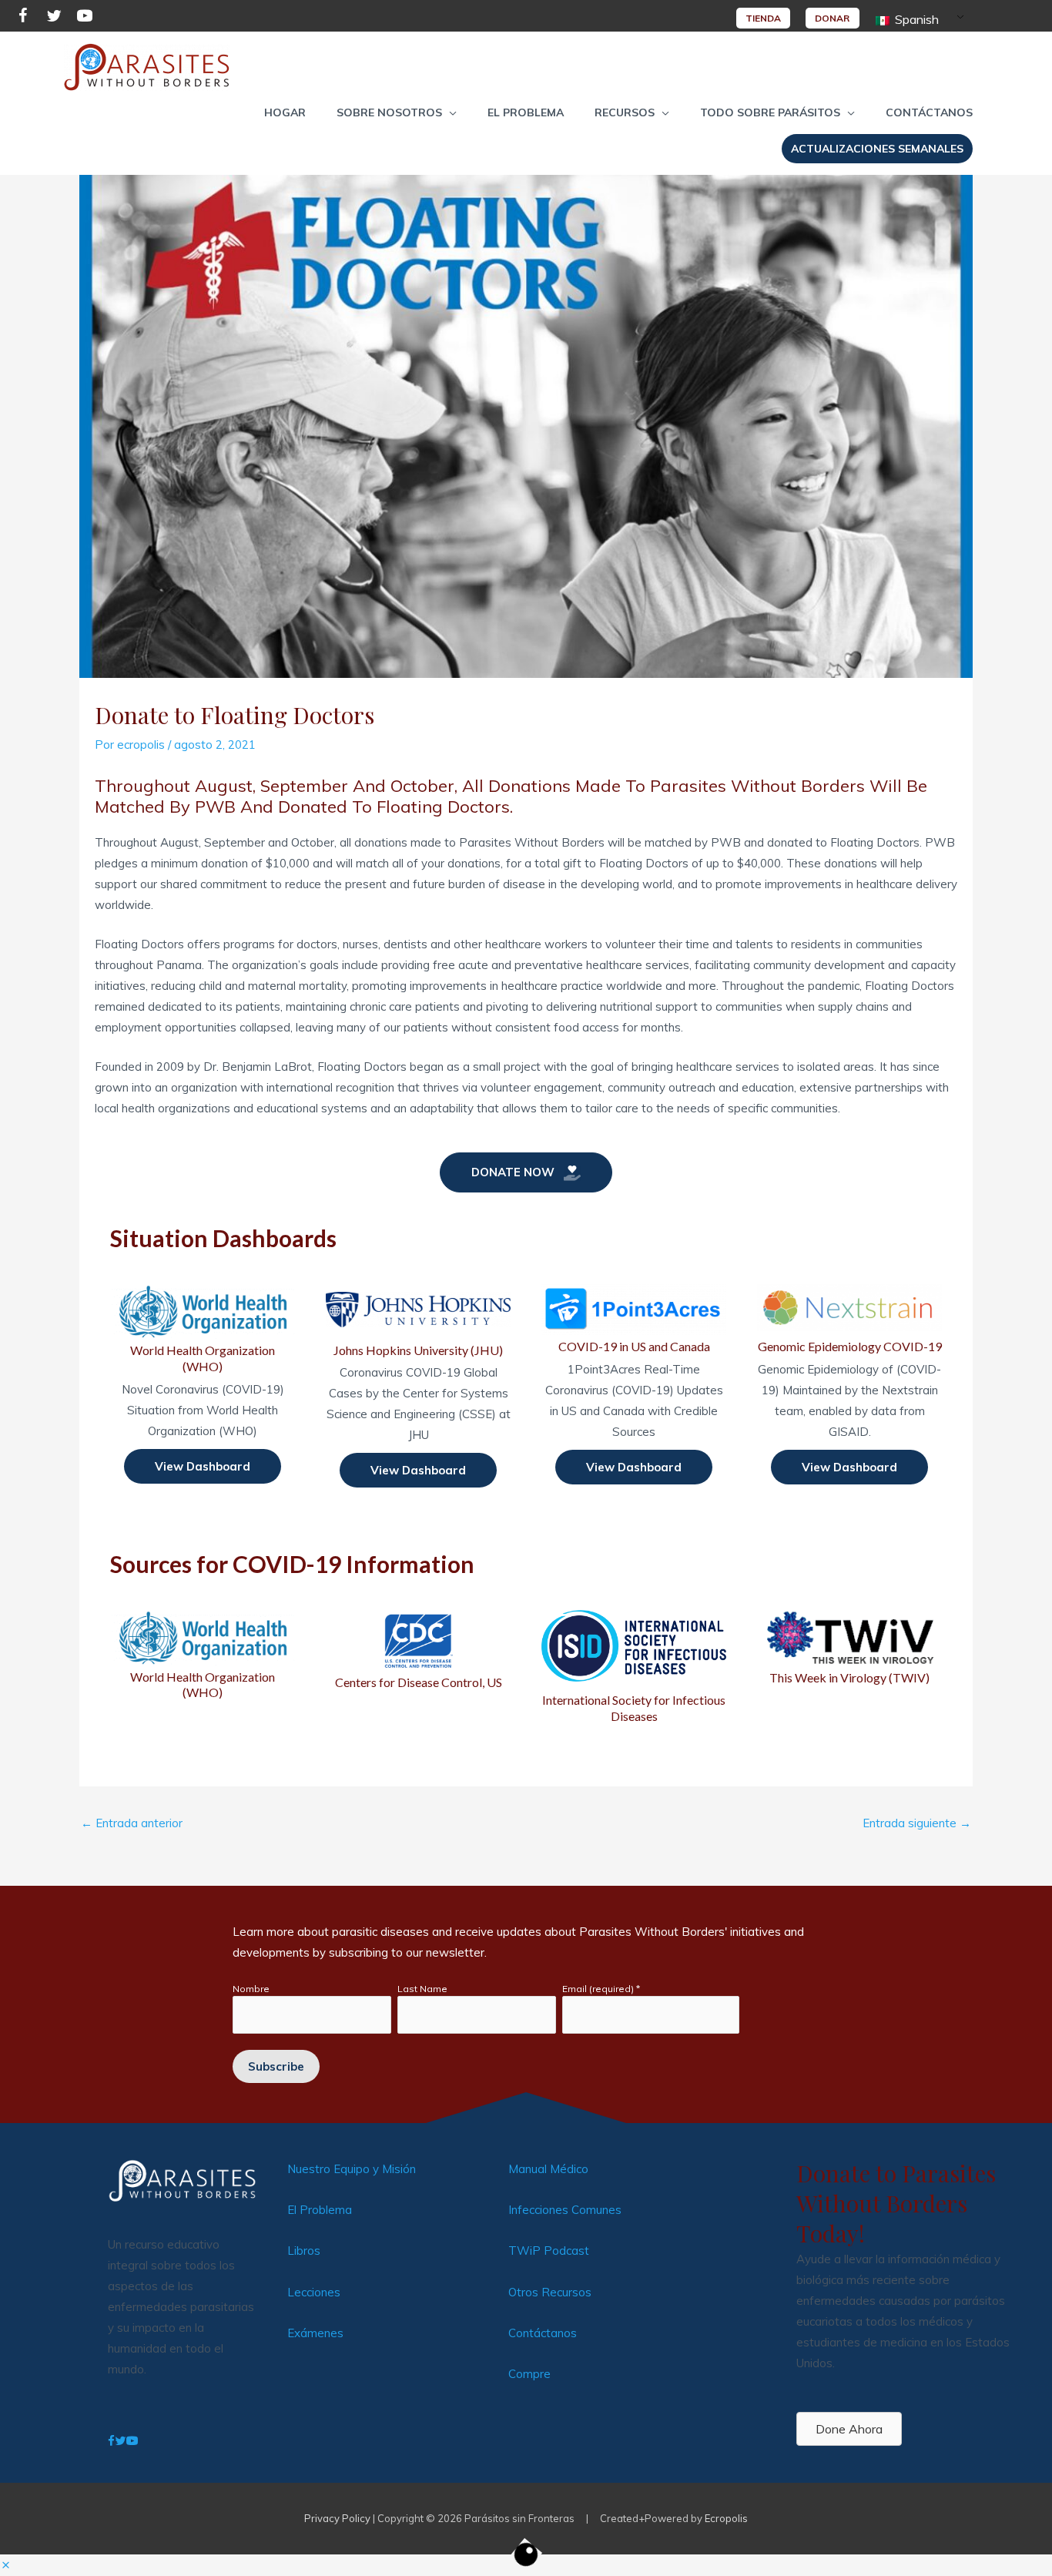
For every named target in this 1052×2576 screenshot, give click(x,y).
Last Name (422, 1989)
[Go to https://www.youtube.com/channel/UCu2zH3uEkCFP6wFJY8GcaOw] (85, 18)
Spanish (915, 19)
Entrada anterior (132, 1823)
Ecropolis (726, 2518)
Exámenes (315, 2333)
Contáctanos (543, 2333)
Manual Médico (548, 2169)
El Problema (320, 2210)
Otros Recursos (550, 2292)
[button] (397, 112)
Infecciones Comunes (565, 2210)
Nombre (251, 1989)
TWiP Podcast (549, 2251)
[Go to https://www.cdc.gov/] (418, 1650)
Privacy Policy (337, 2518)
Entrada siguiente (917, 1823)
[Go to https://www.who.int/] (203, 1655)
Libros (304, 2251)
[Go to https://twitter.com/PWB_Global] (54, 18)
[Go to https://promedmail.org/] (634, 1665)
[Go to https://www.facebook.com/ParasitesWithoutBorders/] (23, 18)
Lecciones (314, 2292)
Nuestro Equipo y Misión (352, 2169)
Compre (529, 2374)
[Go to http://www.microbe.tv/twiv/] (849, 1648)
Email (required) (601, 1989)
